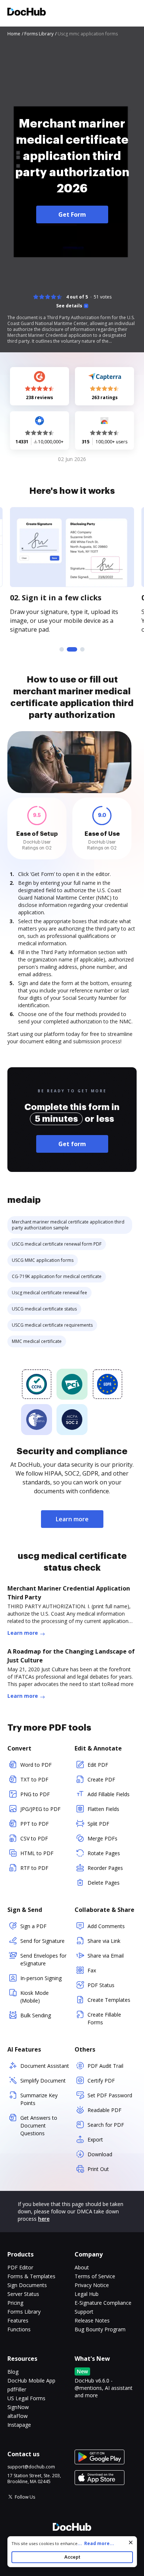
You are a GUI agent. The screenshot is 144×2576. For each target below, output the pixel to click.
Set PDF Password (110, 2095)
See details (69, 306)
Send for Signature (42, 1941)
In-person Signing (41, 1978)
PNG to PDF (35, 1794)
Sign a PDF (33, 1926)
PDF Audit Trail (105, 2066)
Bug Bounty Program (100, 2329)
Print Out (98, 2169)
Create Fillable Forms (104, 2018)
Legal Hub (87, 2294)
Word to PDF (36, 1765)
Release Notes (92, 2320)
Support (84, 2312)
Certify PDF (101, 2081)
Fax (92, 1970)
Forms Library (24, 2312)
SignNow (18, 2407)
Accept (72, 2557)
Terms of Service (95, 2276)
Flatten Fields (103, 1809)
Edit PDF (98, 1765)
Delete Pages (104, 1883)
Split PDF (98, 1824)
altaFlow (18, 2416)
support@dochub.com (31, 2467)
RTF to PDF (34, 1868)
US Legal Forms (26, 2398)
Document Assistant (45, 2066)
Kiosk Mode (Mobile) (35, 1997)
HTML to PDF (37, 1853)
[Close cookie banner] (131, 2542)
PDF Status (101, 1985)
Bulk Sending (36, 2015)
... (96, 2543)
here (44, 2219)
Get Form (72, 214)
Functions (19, 2329)
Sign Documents (27, 2285)
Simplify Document (43, 2081)
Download (100, 2154)
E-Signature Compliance (103, 2303)
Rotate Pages (104, 1853)
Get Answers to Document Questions (39, 2125)
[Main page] (27, 13)
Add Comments (106, 1926)
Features (18, 2320)
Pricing (15, 2303)
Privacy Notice (92, 2285)
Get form (72, 1144)
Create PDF (101, 1779)
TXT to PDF (34, 1779)
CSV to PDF (34, 1838)
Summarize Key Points (39, 2099)
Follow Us (25, 2497)
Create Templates (109, 2000)
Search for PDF (106, 2125)
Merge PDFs (102, 1838)
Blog (13, 2372)
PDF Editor (20, 2267)
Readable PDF (104, 2110)
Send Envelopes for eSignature (43, 1959)
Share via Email (106, 1956)
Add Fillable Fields (109, 1794)
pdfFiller (17, 2389)
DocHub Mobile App (31, 2380)
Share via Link (104, 1941)
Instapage (19, 2425)
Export (95, 2139)
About (82, 2267)
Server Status (23, 2294)
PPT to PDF (35, 1824)
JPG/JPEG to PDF (40, 1809)
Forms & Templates (31, 2276)
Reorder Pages (105, 1868)
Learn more (72, 1519)
